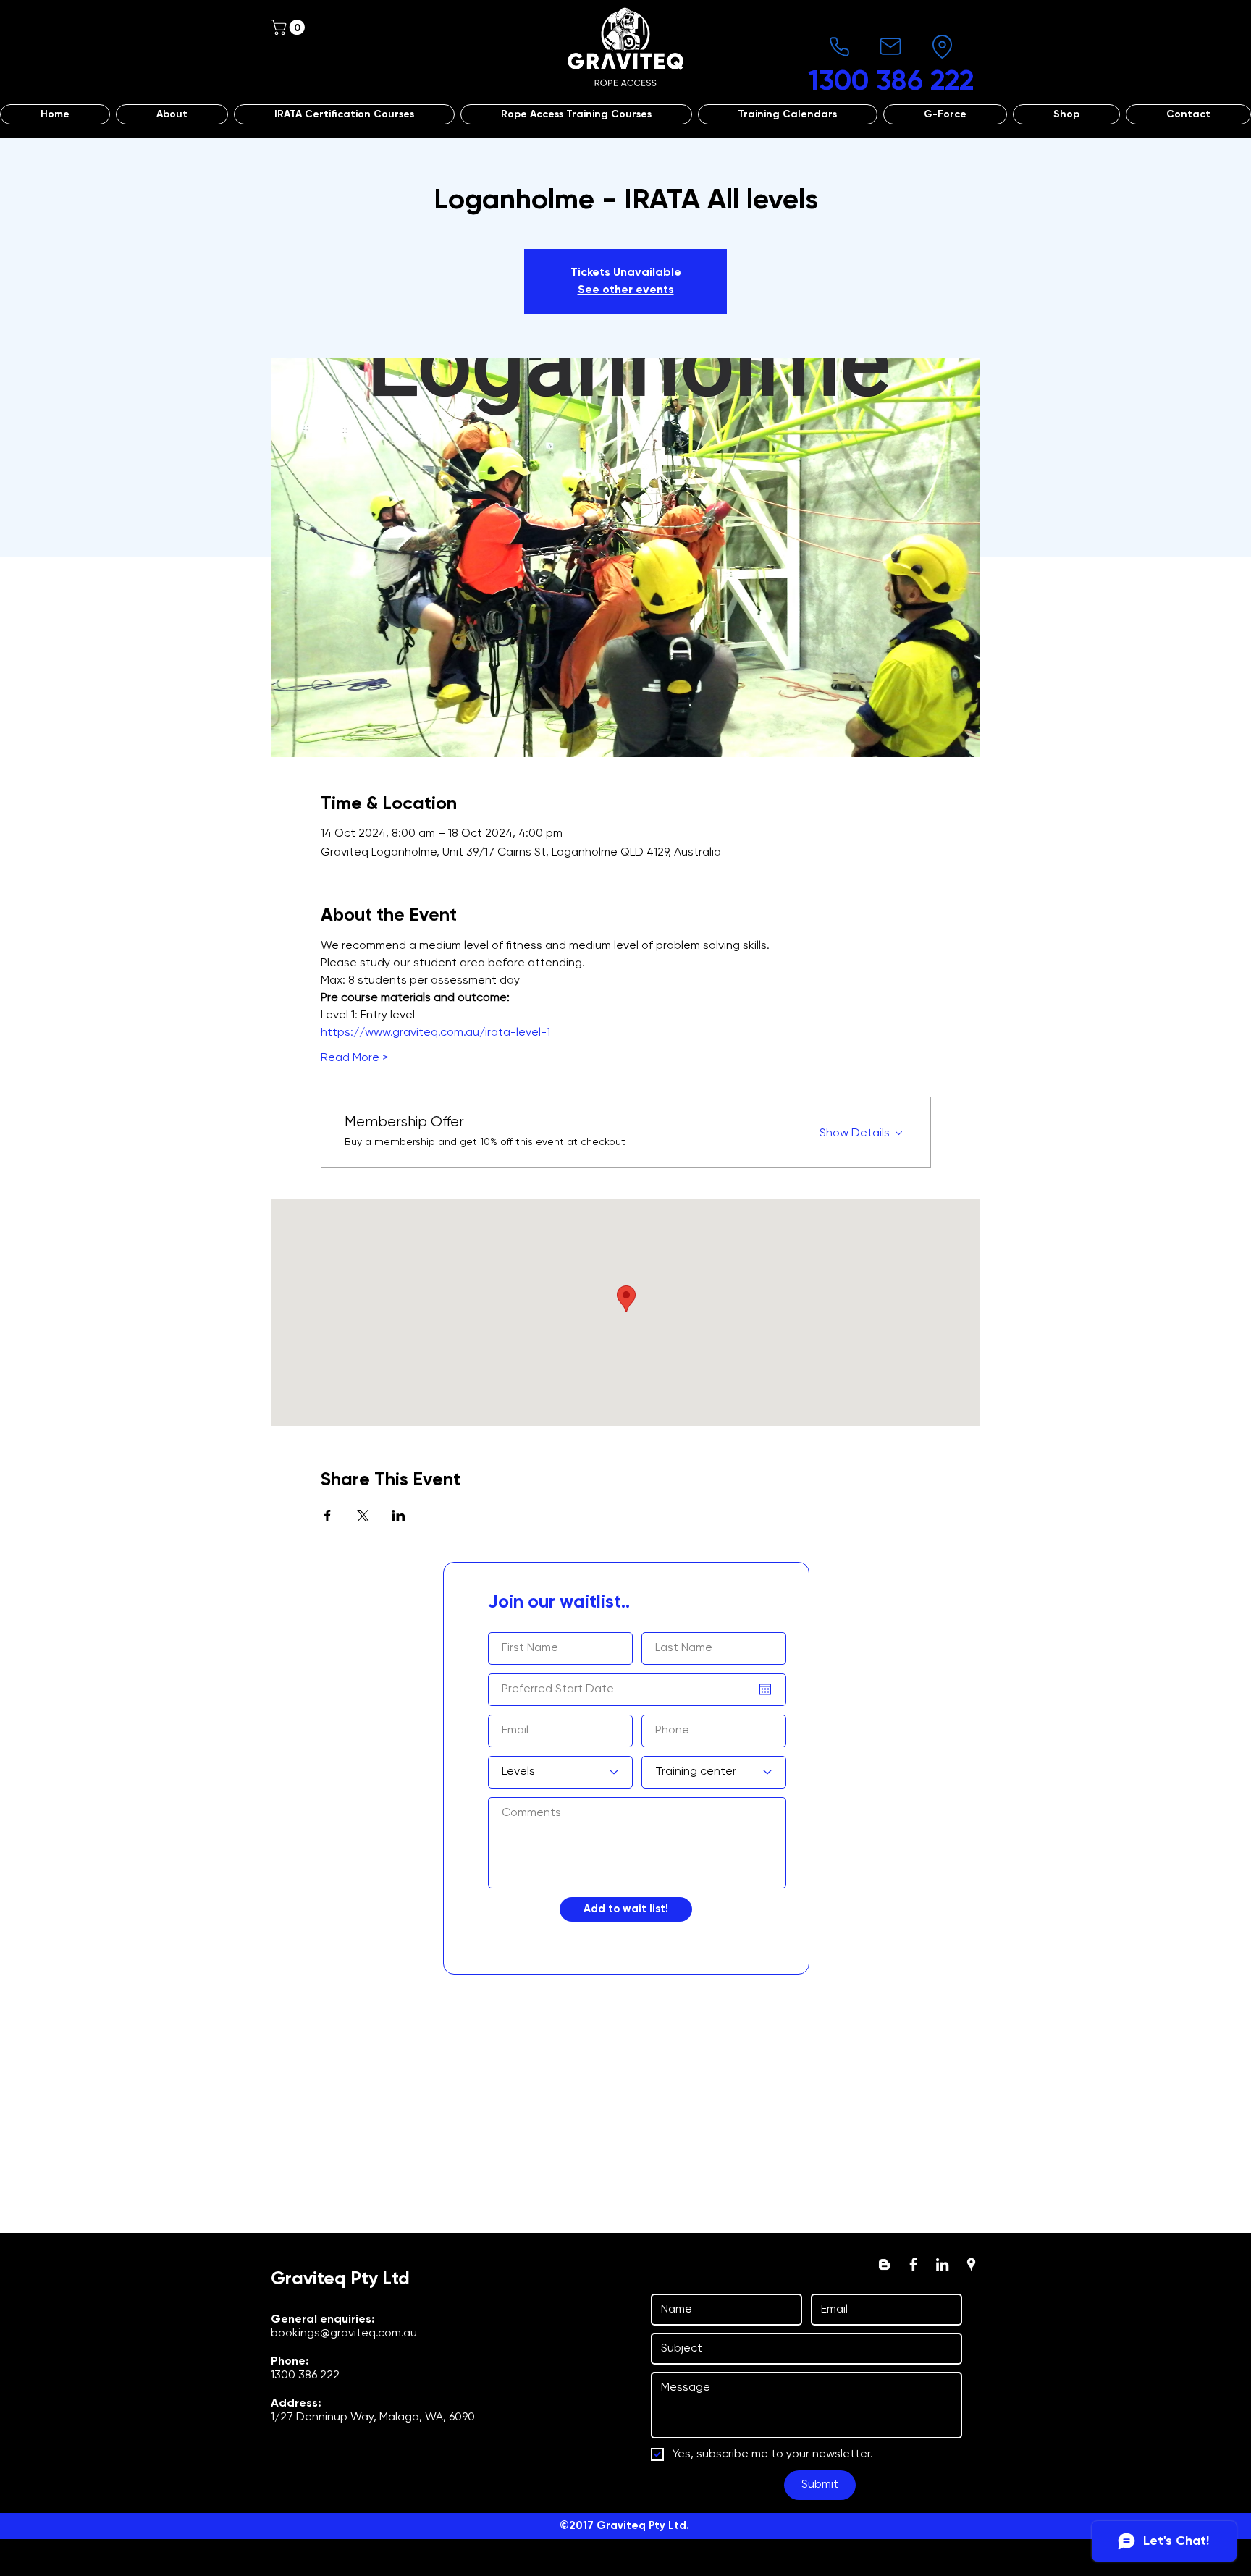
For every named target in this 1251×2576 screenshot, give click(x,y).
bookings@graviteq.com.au (344, 2334)
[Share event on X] (363, 1516)
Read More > (354, 1058)
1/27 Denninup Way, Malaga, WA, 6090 (373, 2417)
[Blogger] (884, 2264)
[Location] (942, 46)
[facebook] (913, 2264)
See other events (626, 290)
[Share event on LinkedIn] (399, 1516)
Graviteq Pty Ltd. (643, 2526)
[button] (290, 27)
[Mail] (890, 46)
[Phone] (839, 46)
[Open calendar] (765, 1689)
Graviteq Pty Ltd (340, 2280)
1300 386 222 (305, 2376)
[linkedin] (942, 2264)
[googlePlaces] (971, 2264)
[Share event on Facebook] (328, 1516)
